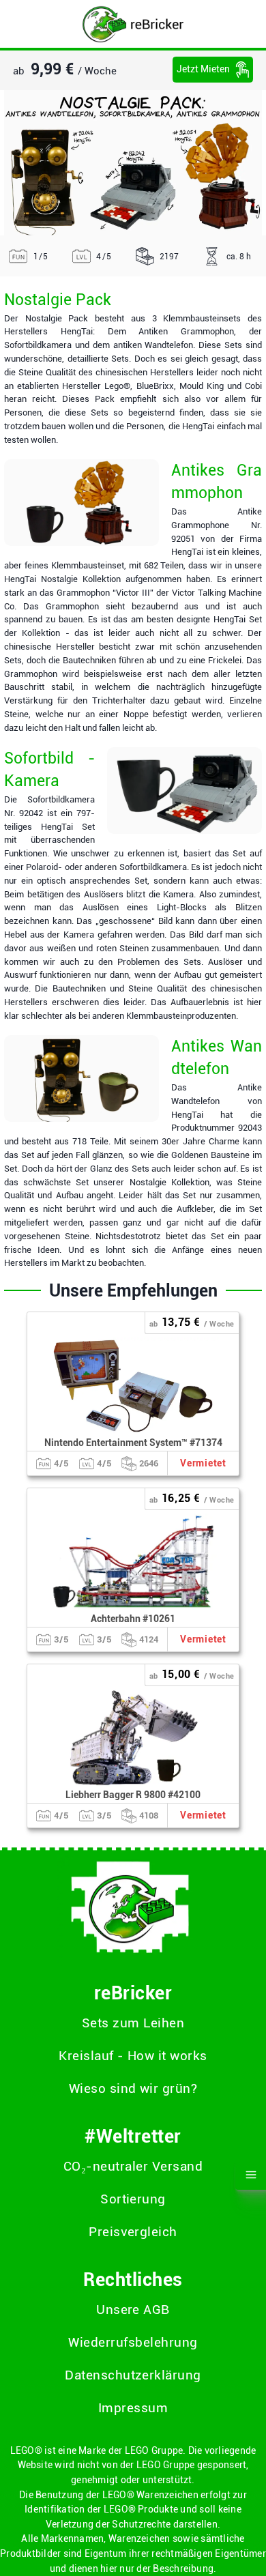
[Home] (133, 24)
